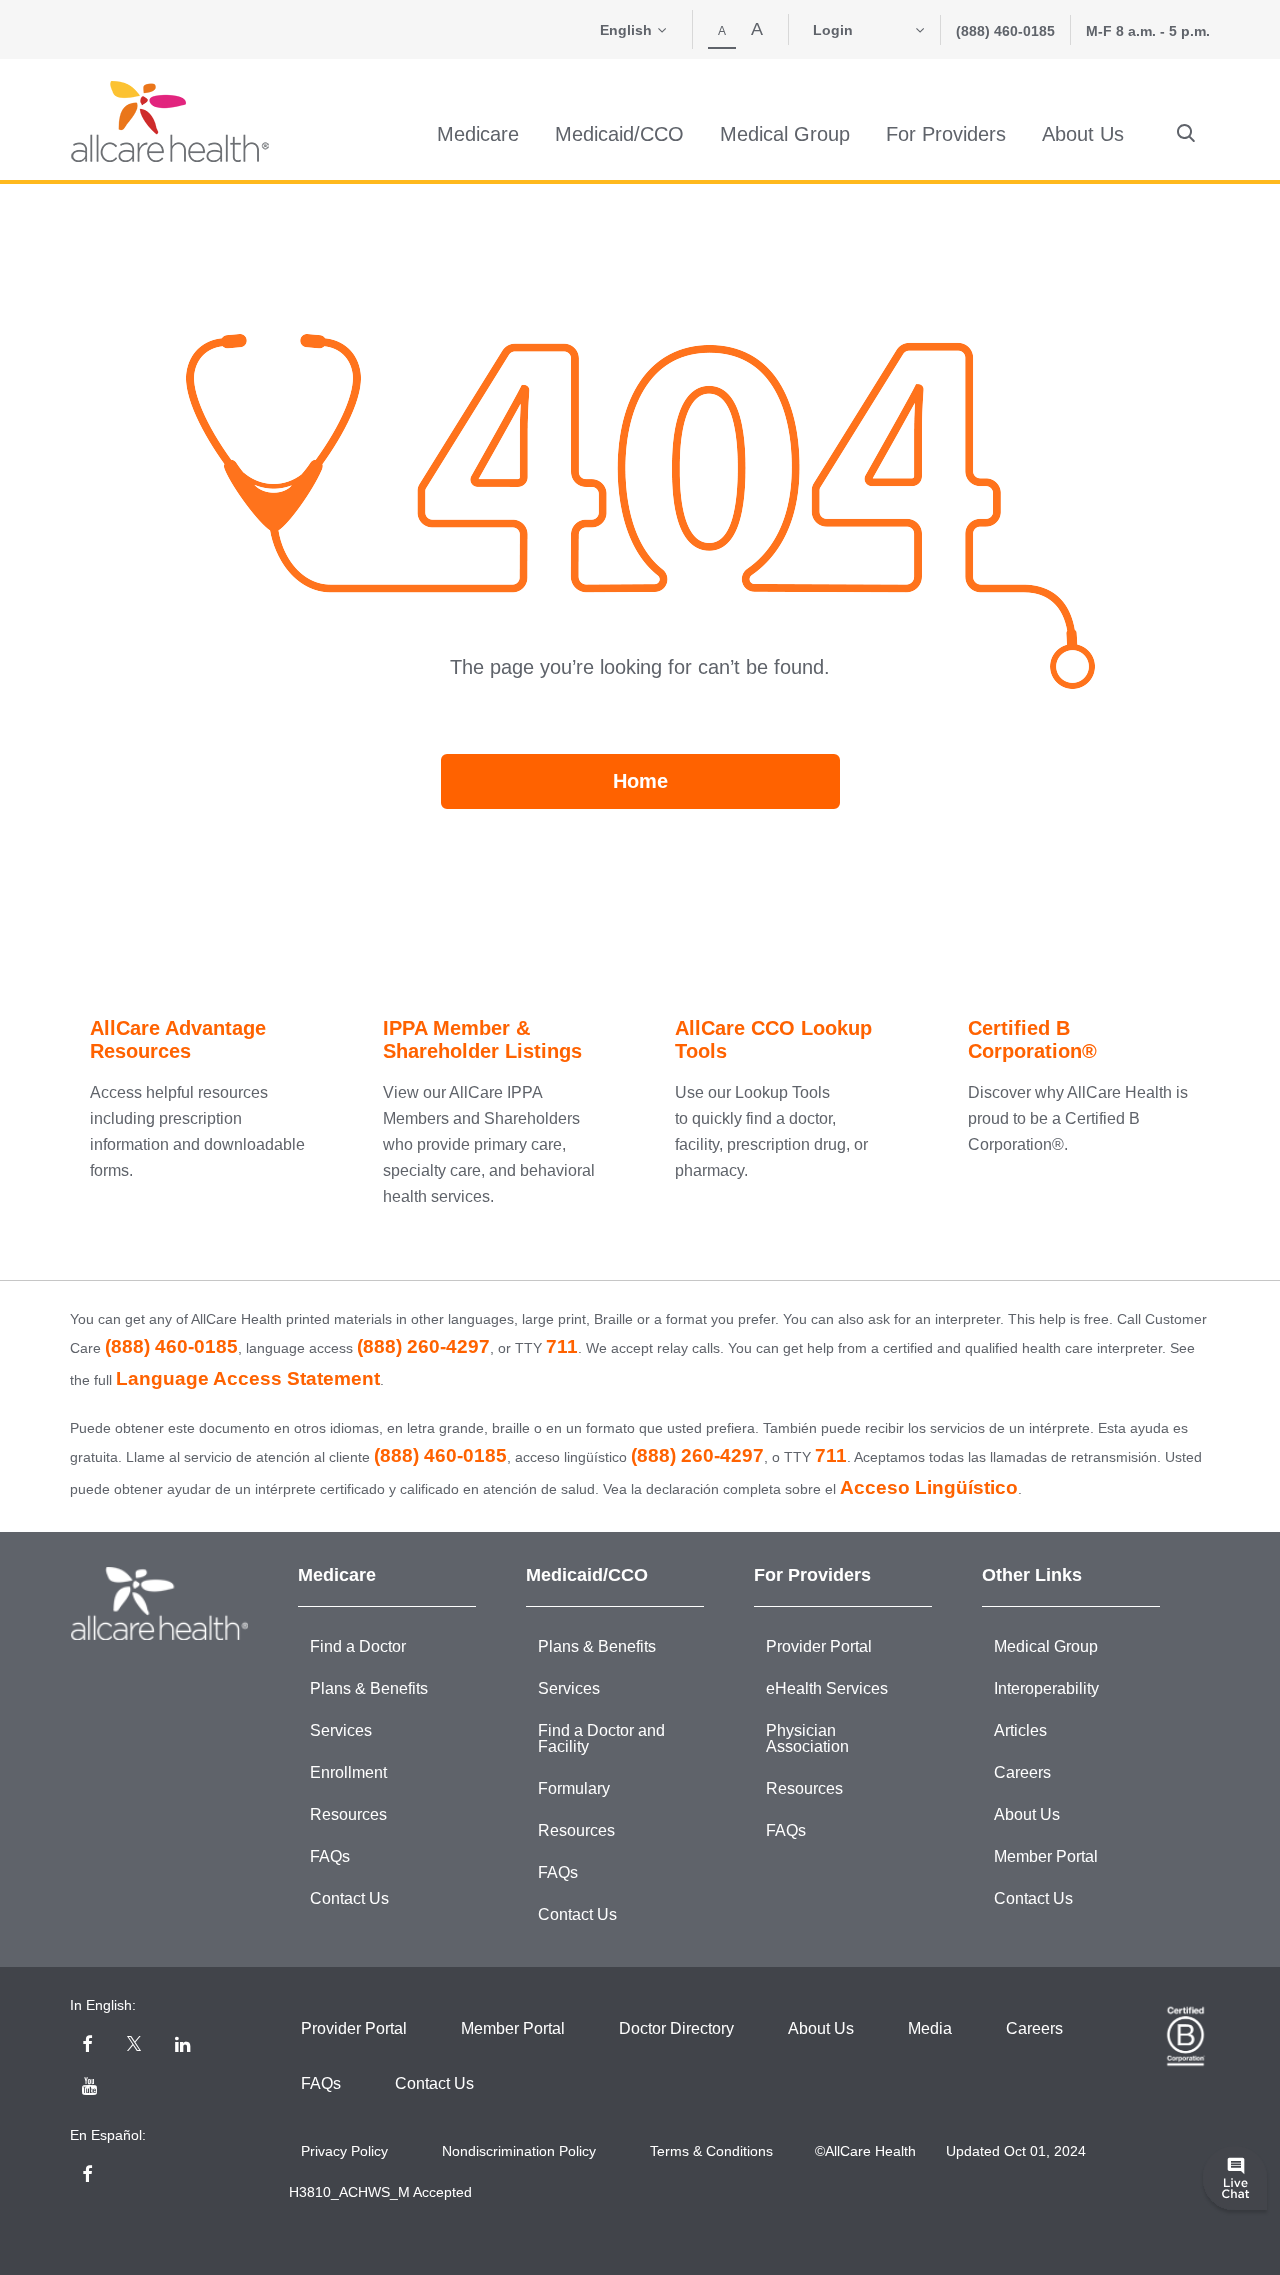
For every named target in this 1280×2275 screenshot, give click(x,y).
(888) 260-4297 (423, 1346)
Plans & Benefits (369, 1688)
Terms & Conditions (711, 2151)
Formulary (574, 1788)
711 (562, 1346)
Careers (1022, 1772)
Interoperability (1046, 1688)
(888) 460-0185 (1005, 31)
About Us (1027, 1814)
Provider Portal (819, 1646)
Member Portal (1046, 1856)
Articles (1020, 1730)
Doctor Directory (676, 2028)
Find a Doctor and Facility (601, 1738)
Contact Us (349, 1898)
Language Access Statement (248, 1378)
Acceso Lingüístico (929, 1487)
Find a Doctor (358, 1646)
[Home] (170, 121)
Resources (348, 1814)
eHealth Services (827, 1688)
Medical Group (1046, 1646)
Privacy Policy (344, 2151)
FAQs (330, 1856)
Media (930, 2028)
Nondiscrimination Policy (519, 2151)
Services (341, 1730)
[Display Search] (1186, 134)
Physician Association (807, 1738)
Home (640, 781)
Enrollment (348, 1772)
